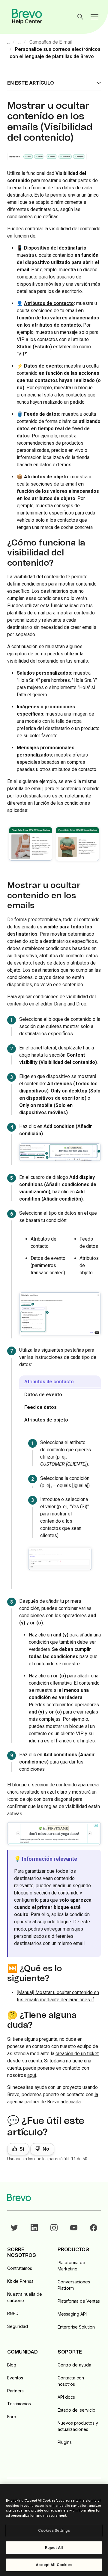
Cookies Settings (54, 2530)
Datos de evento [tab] (43, 1395)
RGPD (13, 2313)
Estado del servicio (76, 2410)
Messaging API (72, 2314)
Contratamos (20, 2268)
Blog (12, 2365)
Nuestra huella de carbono (25, 2297)
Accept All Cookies (54, 2565)
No (46, 2149)
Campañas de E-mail (51, 42)
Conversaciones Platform (74, 2285)
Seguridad (18, 2326)
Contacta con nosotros (71, 2381)
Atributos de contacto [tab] (49, 1382)
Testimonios (19, 2404)
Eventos (15, 2378)
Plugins (65, 2442)
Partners (15, 2391)
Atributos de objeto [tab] (46, 1420)
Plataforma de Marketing (71, 2266)
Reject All (54, 2548)
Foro (12, 2417)
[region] (54, 2530)
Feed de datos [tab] (40, 1407)
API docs (66, 2397)
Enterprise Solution (76, 2327)
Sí (22, 2149)
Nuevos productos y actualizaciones (78, 2426)
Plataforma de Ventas (79, 2301)
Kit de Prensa (20, 2281)
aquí (32, 2075)
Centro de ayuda (74, 2365)
